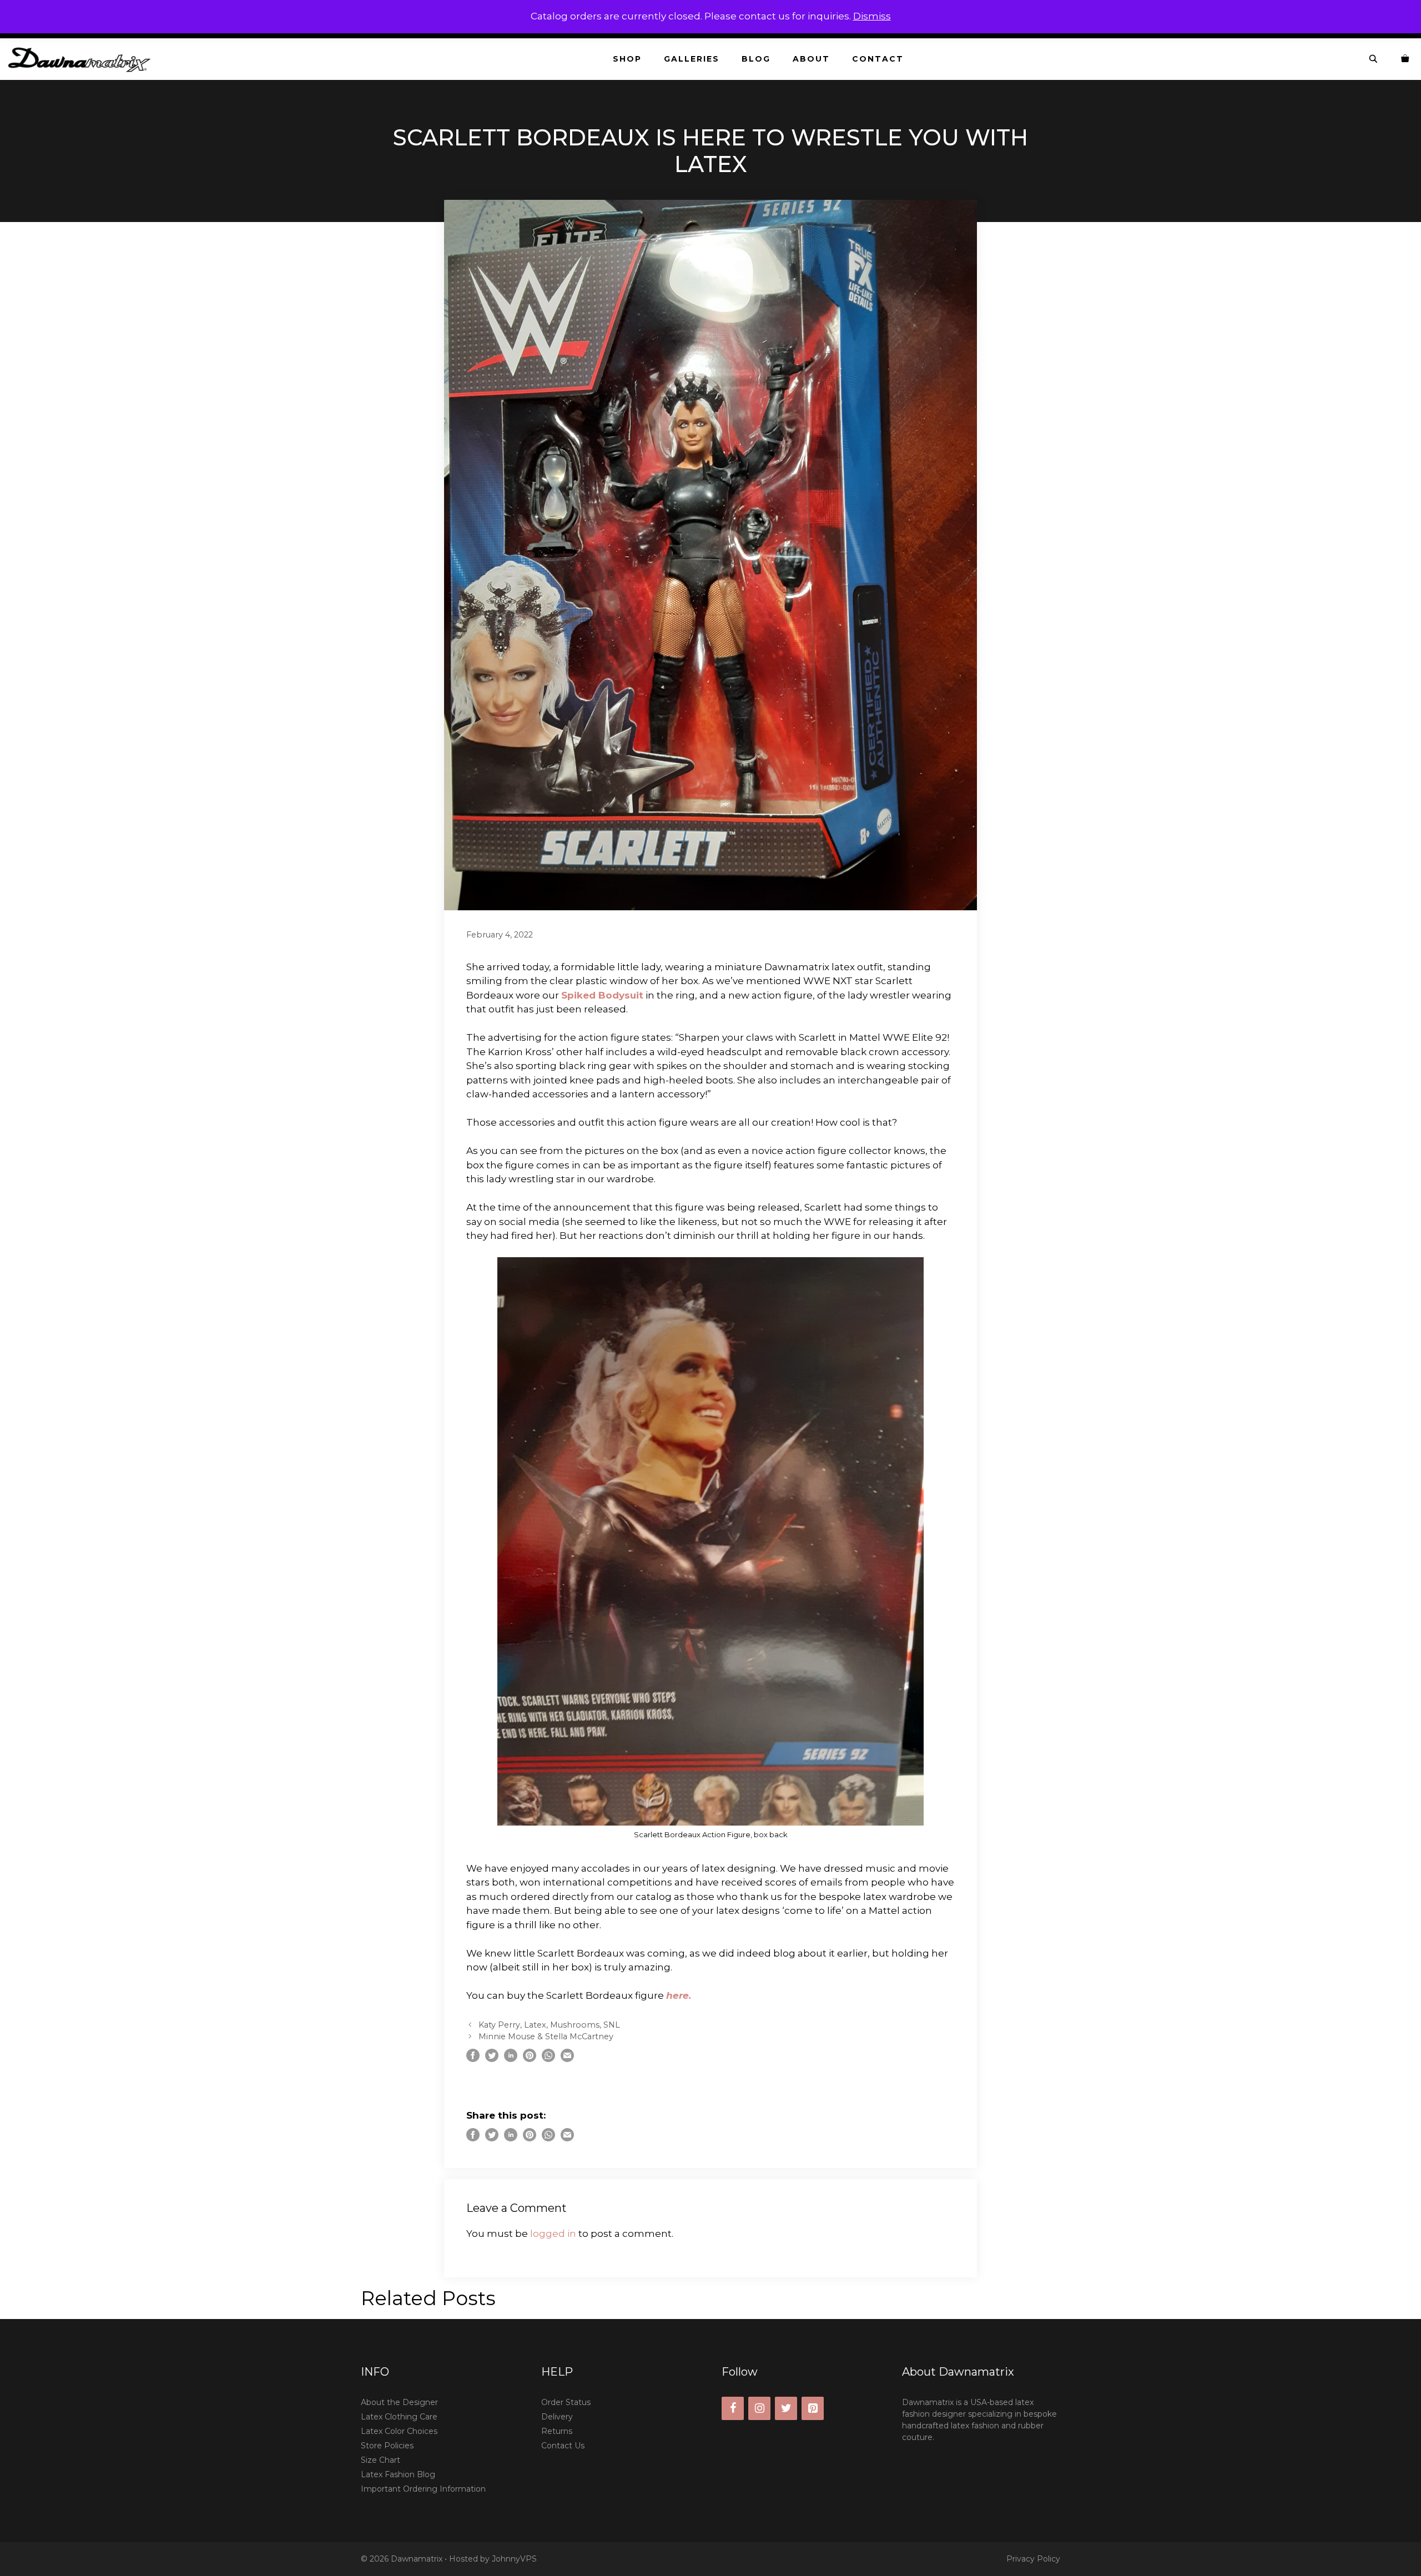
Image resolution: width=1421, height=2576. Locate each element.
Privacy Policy (1033, 2559)
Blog (756, 59)
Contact (878, 59)
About (811, 59)
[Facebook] (733, 2408)
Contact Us (563, 2446)
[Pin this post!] (530, 2059)
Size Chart (381, 2460)
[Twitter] (786, 2408)
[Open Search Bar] (1374, 59)
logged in (553, 2234)
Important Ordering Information (423, 2489)
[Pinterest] (813, 2408)
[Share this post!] (473, 2059)
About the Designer (399, 2402)
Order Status (566, 2402)
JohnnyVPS (514, 2559)
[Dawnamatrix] (82, 59)
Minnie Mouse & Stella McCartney (546, 2036)
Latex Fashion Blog (398, 2474)
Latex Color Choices (399, 2431)
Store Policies (387, 2446)
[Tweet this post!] (492, 2059)
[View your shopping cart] (1405, 59)
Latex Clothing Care (399, 2417)
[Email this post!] (567, 2059)
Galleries (692, 59)
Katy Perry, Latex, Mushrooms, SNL (549, 2025)
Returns (557, 2431)
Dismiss (872, 16)
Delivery (557, 2417)
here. (679, 1995)
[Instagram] (759, 2408)
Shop (627, 59)
